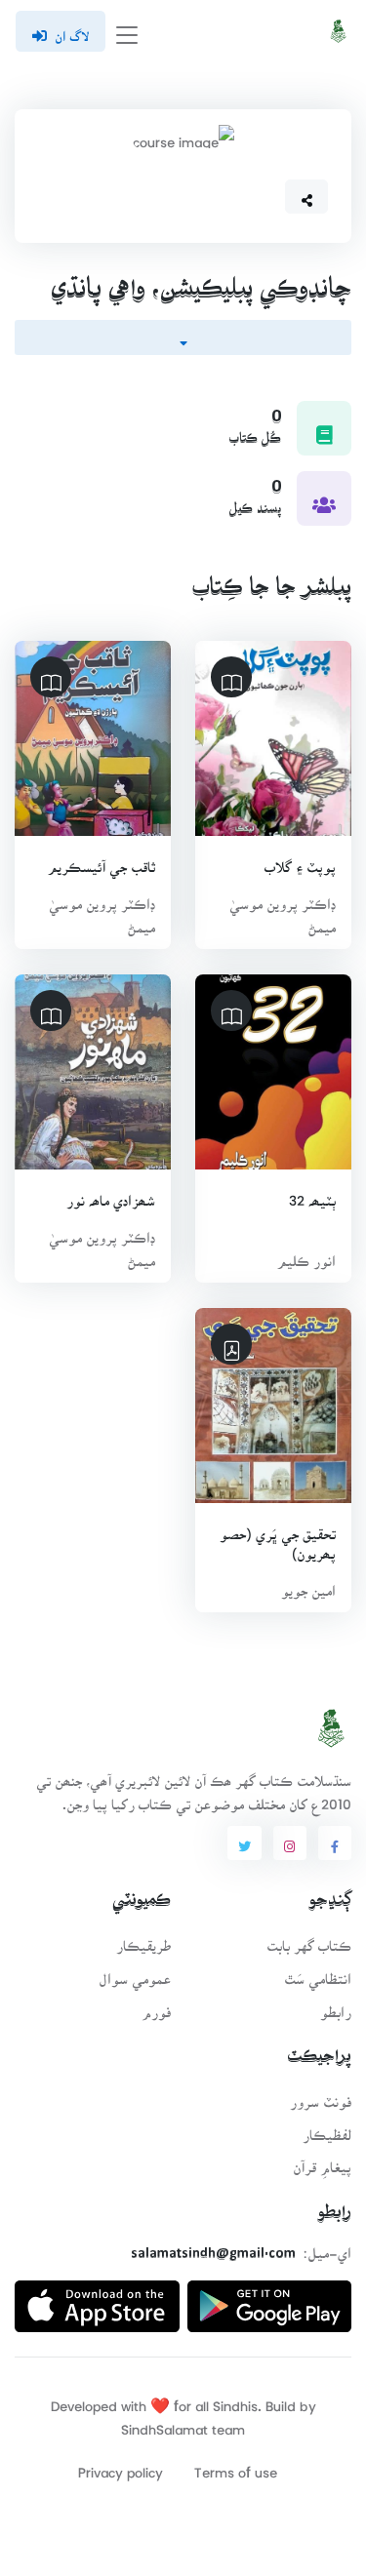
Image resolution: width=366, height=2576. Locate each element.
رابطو (336, 2006)
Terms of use (236, 2466)
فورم (156, 2006)
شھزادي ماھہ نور (111, 1194)
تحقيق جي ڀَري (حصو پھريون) (278, 1538)
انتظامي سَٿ (318, 1973)
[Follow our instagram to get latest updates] (290, 1843)
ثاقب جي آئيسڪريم (102, 861)
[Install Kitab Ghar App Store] (97, 2299)
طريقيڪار (143, 1940)
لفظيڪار (327, 2129)
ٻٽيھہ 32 (312, 1194)
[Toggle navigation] (127, 32)
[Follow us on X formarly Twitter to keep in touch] (244, 1843)
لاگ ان (72, 30)
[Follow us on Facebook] (335, 1843)
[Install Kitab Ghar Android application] (270, 2299)
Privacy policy (121, 2466)
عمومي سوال (135, 1973)
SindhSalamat (164, 2423)
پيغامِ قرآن (322, 2161)
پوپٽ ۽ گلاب (300, 861)
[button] (306, 197)
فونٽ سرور (321, 2096)
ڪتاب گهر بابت (309, 1940)
